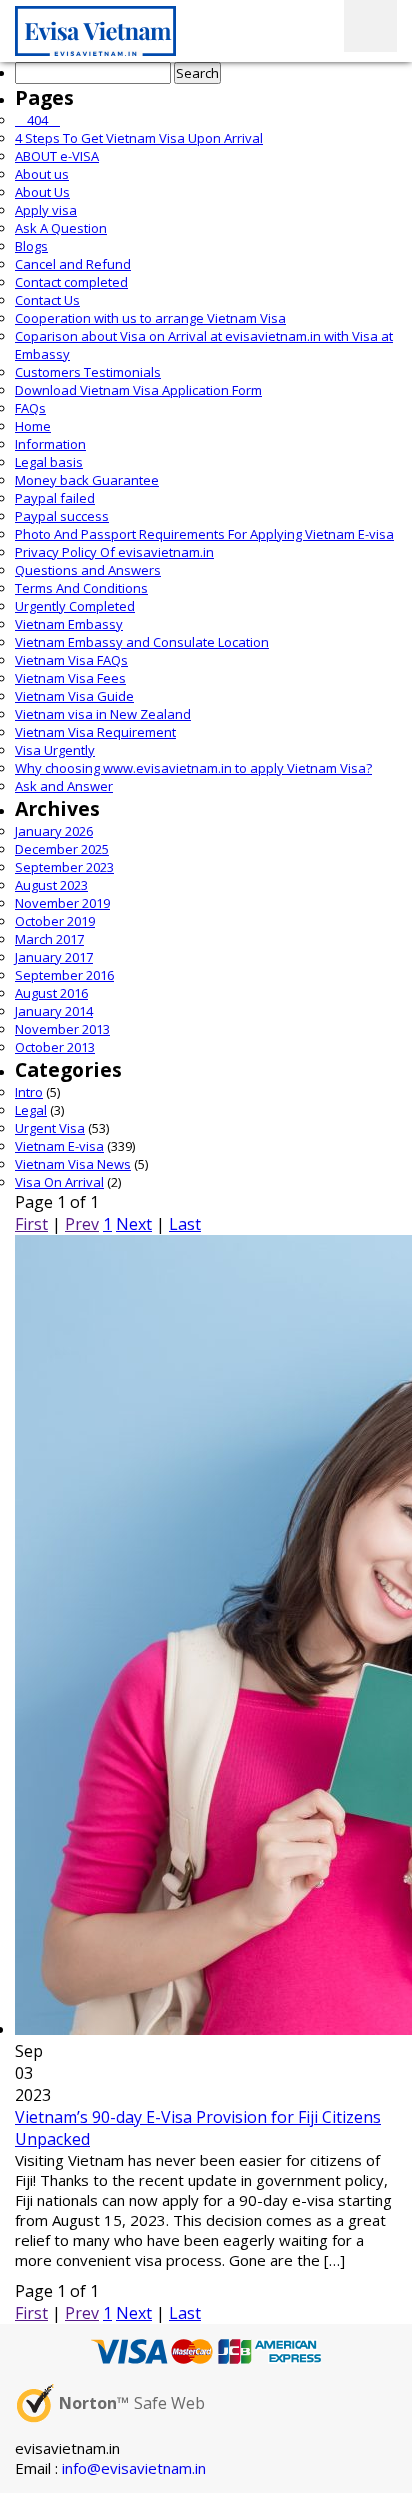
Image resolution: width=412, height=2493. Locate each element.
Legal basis (49, 462)
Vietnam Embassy (69, 624)
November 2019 (62, 903)
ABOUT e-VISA (57, 156)
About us (42, 174)
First (31, 1224)
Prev (82, 1224)
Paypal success (62, 516)
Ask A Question (61, 228)
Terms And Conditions (81, 588)
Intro (29, 1092)
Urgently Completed (75, 606)
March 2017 (49, 939)
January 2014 (54, 1011)
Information (50, 444)
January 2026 (54, 831)
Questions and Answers (88, 570)
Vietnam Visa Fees (70, 678)
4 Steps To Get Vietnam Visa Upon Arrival (139, 138)
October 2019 (55, 921)
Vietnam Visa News (73, 1164)
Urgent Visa (50, 1128)
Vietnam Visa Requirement (95, 732)
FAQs (30, 408)
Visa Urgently (55, 750)
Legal (31, 1110)
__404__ (37, 120)
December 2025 (62, 849)
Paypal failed (55, 498)
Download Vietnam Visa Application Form (138, 390)
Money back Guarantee (87, 480)
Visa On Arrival (59, 1182)
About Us (42, 192)
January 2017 (54, 957)
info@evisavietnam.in (134, 2468)
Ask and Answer (64, 786)
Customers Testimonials (88, 372)
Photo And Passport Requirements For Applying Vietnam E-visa (204, 534)
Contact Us (47, 300)
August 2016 (51, 993)
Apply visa (46, 210)
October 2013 (55, 1047)
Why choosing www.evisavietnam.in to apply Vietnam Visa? (193, 768)
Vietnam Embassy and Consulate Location (142, 642)
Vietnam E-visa (59, 1146)
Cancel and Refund (73, 264)
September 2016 (64, 975)
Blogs (31, 246)
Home (33, 426)
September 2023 (64, 867)
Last (185, 1224)
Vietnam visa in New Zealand (103, 714)
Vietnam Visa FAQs (71, 660)
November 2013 (62, 1029)
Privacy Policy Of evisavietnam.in (114, 552)
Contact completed (71, 282)
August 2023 (51, 885)
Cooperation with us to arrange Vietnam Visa (150, 318)
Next (134, 1224)
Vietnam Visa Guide (74, 696)
